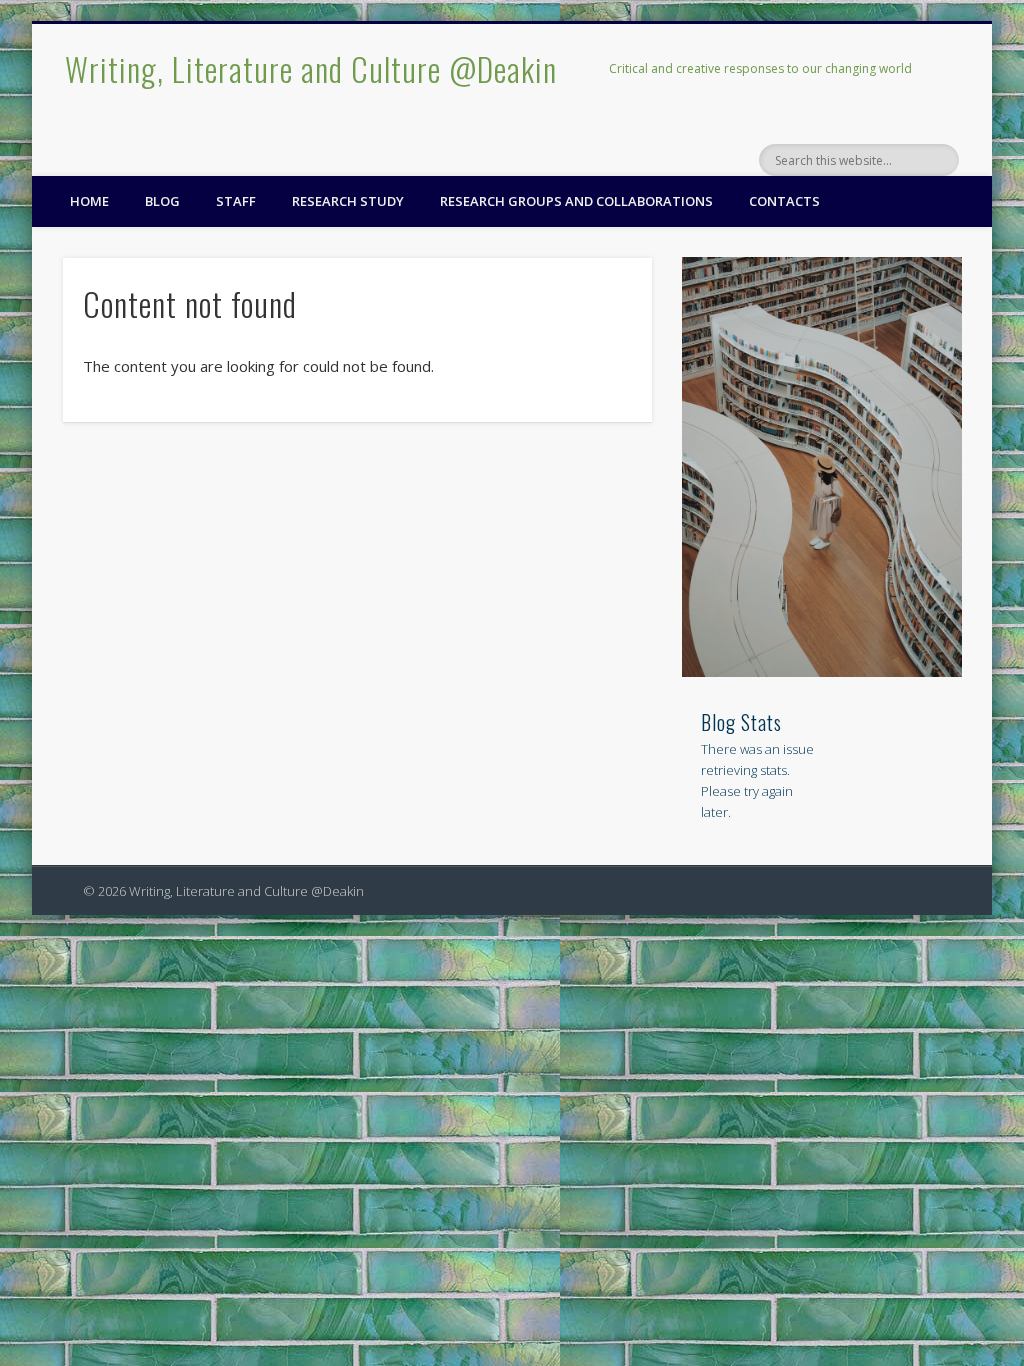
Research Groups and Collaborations (576, 201)
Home (89, 201)
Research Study (348, 201)
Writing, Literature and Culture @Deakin (311, 68)
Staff (236, 201)
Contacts (784, 201)
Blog (162, 201)
